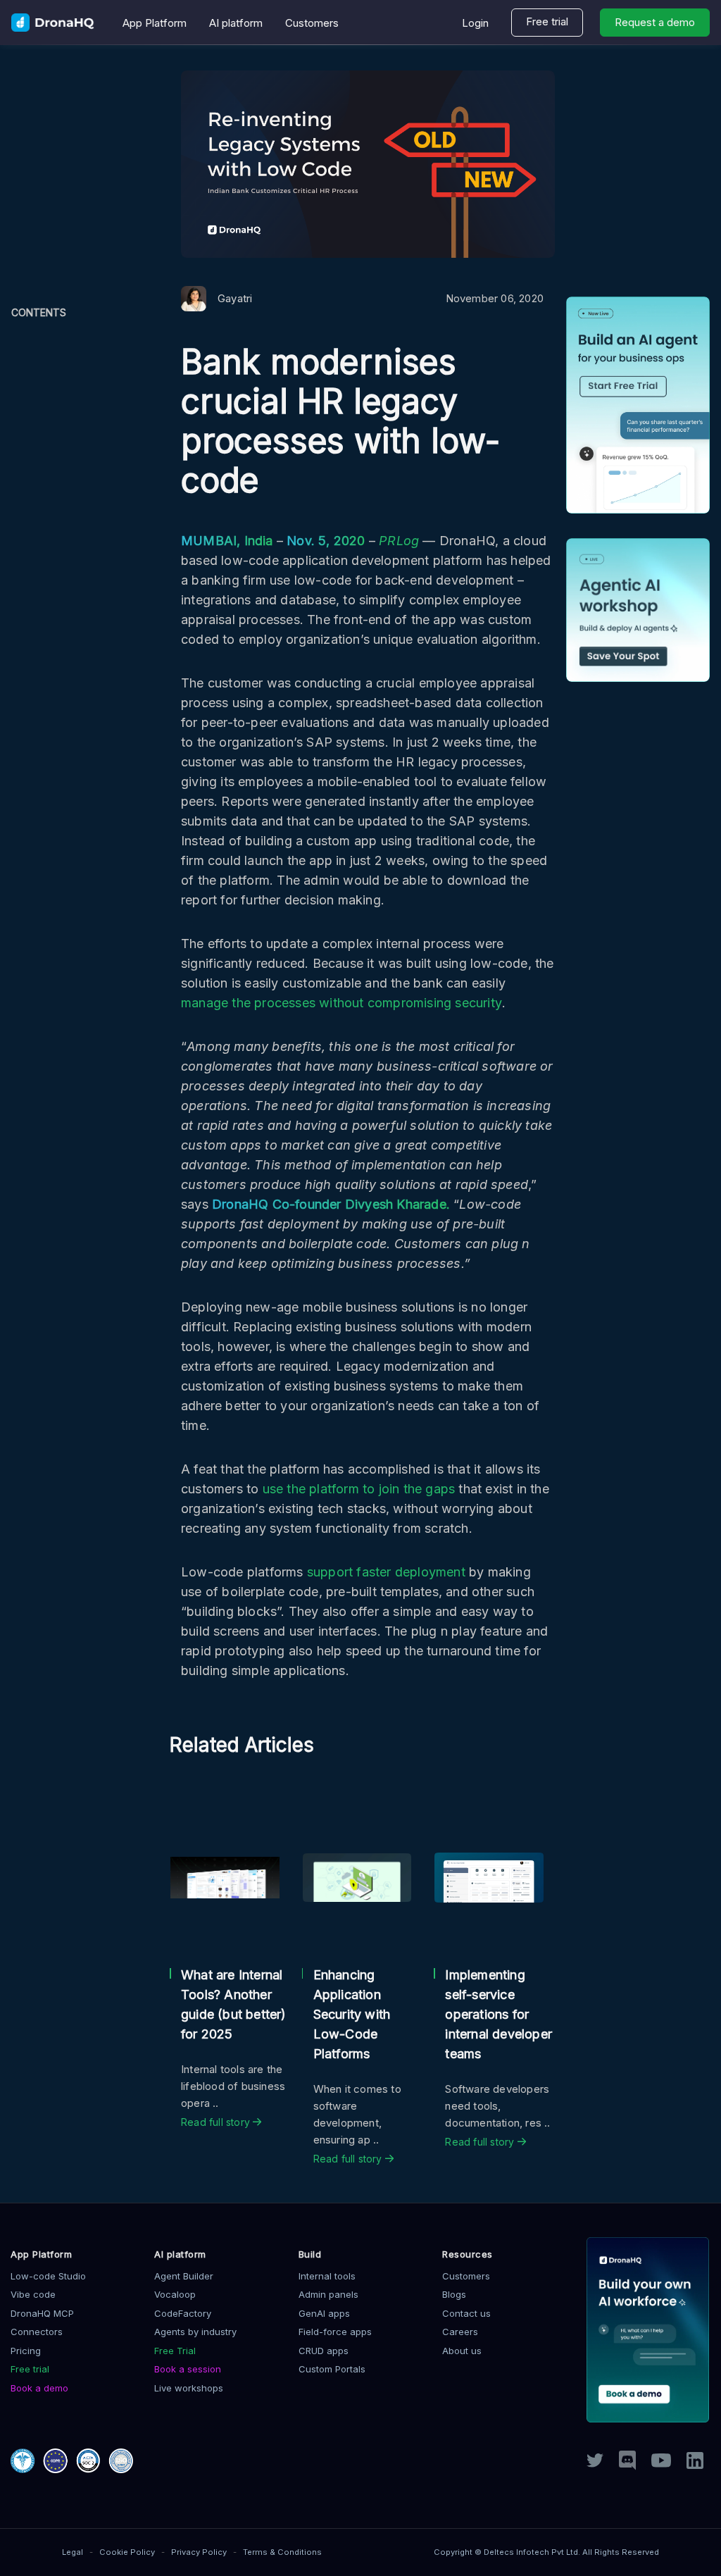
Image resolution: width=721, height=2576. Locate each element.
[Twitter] (595, 2463)
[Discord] (627, 2466)
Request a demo (655, 22)
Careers (460, 2332)
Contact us (466, 2313)
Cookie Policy (127, 2552)
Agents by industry (195, 2332)
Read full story (217, 2122)
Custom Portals (332, 2369)
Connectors (37, 2332)
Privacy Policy (199, 2552)
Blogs (454, 2294)
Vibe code (33, 2294)
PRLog (399, 541)
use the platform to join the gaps (359, 1489)
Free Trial (175, 2351)
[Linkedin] (695, 2465)
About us (462, 2351)
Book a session (188, 2369)
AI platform (236, 23)
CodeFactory (183, 2313)
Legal (73, 2552)
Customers (312, 23)
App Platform (155, 23)
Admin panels (328, 2294)
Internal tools (327, 2276)
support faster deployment (386, 1572)
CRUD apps (324, 2351)
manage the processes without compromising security (341, 1003)
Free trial (547, 21)
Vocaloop (175, 2294)
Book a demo (39, 2388)
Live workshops (189, 2388)
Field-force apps (335, 2332)
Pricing (26, 2351)
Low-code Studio (48, 2276)
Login (475, 23)
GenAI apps (324, 2313)
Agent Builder (184, 2276)
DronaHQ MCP (42, 2313)
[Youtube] (661, 2463)
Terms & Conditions (282, 2552)
